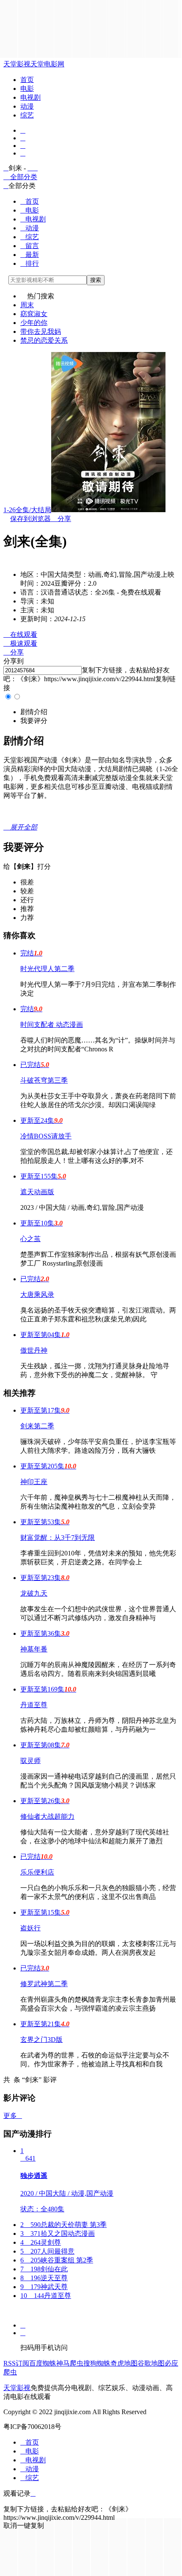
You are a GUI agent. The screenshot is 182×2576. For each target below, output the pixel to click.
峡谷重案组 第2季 (57, 2260)
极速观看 (20, 643)
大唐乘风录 (37, 1295)
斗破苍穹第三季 (44, 1080)
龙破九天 (34, 1593)
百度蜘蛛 (43, 2363)
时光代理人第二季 (47, 969)
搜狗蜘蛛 (97, 2363)
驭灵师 (30, 1761)
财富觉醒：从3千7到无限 (58, 1538)
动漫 (27, 106)
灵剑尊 (41, 2242)
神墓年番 (34, 1649)
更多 (13, 2116)
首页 (27, 80)
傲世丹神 (34, 1350)
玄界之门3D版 (41, 2040)
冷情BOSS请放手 (46, 1136)
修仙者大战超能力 (47, 1816)
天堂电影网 (47, 64)
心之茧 (30, 1239)
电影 (27, 89)
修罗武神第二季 (44, 1984)
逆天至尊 (44, 2278)
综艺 (27, 115)
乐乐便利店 (37, 1872)
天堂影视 (17, 64)
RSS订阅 (16, 2363)
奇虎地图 (124, 2363)
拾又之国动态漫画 (58, 2234)
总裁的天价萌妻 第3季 (63, 2225)
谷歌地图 (151, 2363)
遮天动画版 (37, 1192)
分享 (61, 519)
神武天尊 (44, 2287)
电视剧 (30, 97)
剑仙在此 (44, 2269)
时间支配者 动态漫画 (52, 1025)
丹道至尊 (34, 1705)
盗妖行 (30, 1928)
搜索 (96, 280)
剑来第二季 (37, 1426)
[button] (34, 712)
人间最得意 (47, 2251)
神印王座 (34, 1482)
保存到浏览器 (30, 519)
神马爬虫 (70, 2363)
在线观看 (20, 634)
